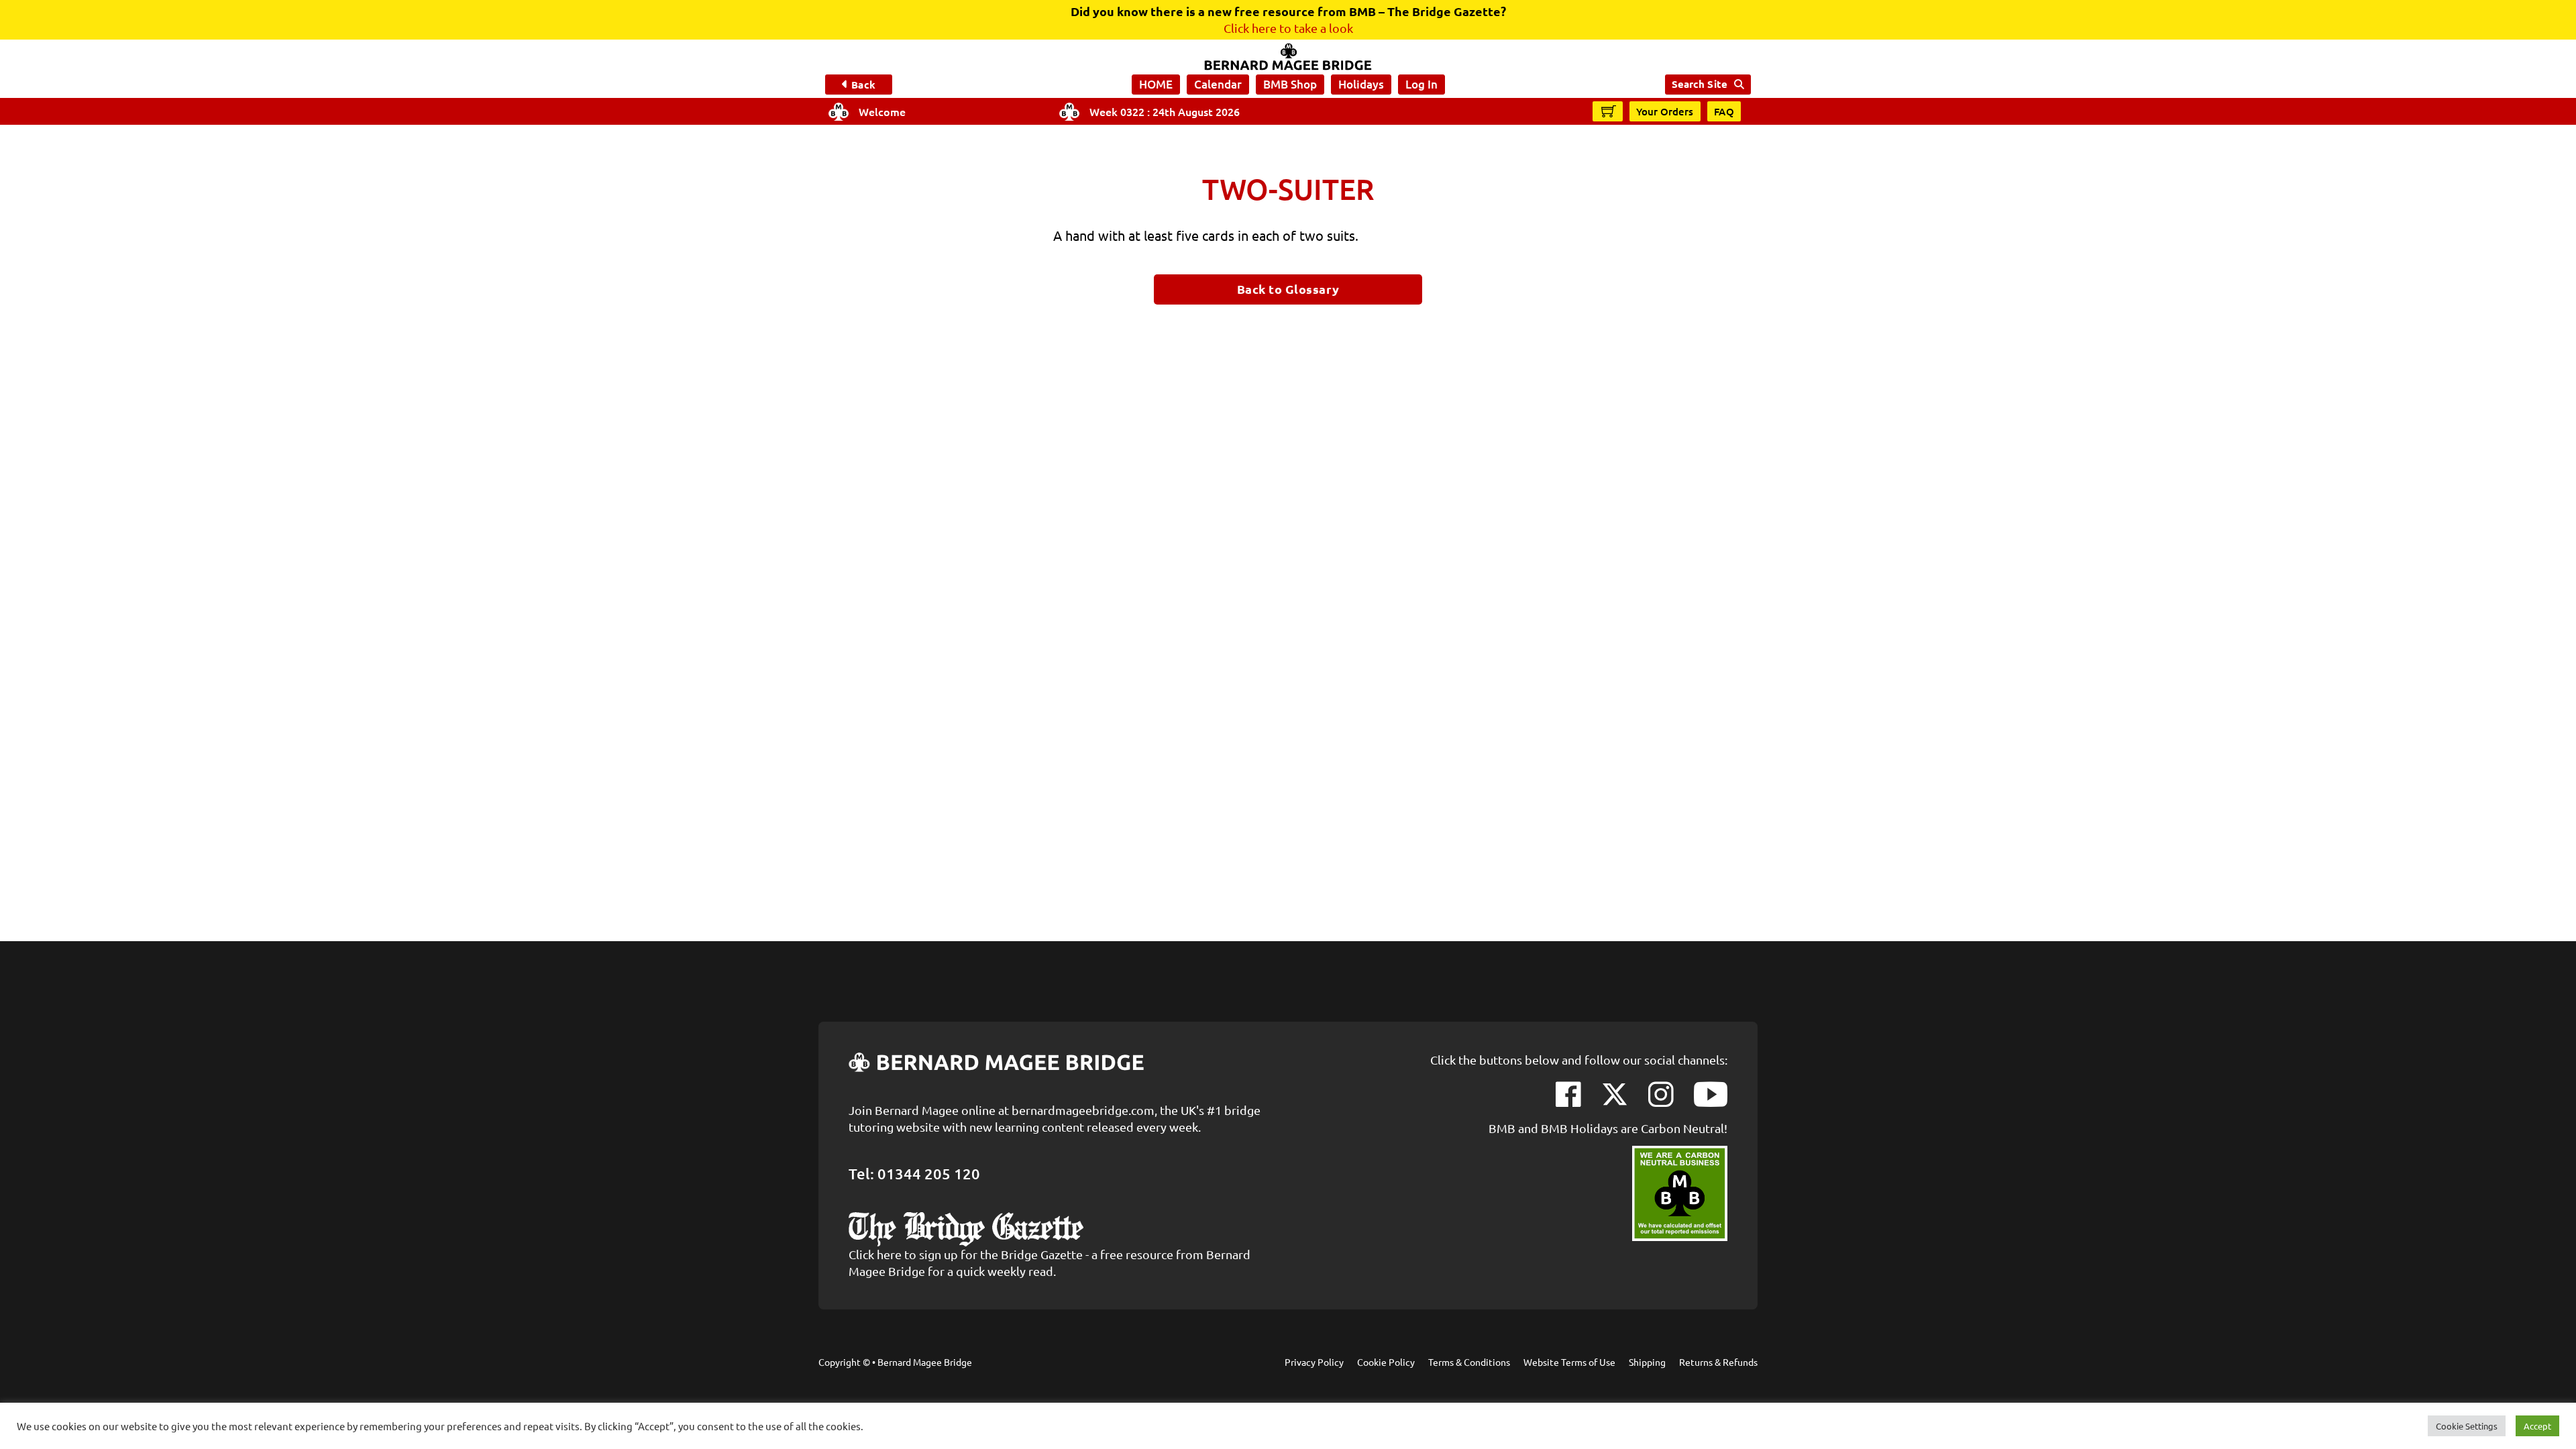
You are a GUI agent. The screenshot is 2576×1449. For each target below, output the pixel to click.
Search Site (1700, 84)
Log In (1421, 84)
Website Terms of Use (1569, 1362)
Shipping (1647, 1362)
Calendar (1218, 84)
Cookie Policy (1386, 1362)
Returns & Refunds (1718, 1362)
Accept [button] (2537, 1426)
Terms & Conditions (1469, 1362)
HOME (1156, 84)
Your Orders (1665, 111)
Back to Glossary (1288, 289)
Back (863, 85)
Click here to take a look (1288, 28)
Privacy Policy (1314, 1362)
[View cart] (1609, 111)
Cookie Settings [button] (2467, 1426)
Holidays (1361, 84)
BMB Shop (1290, 84)
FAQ (1724, 111)
